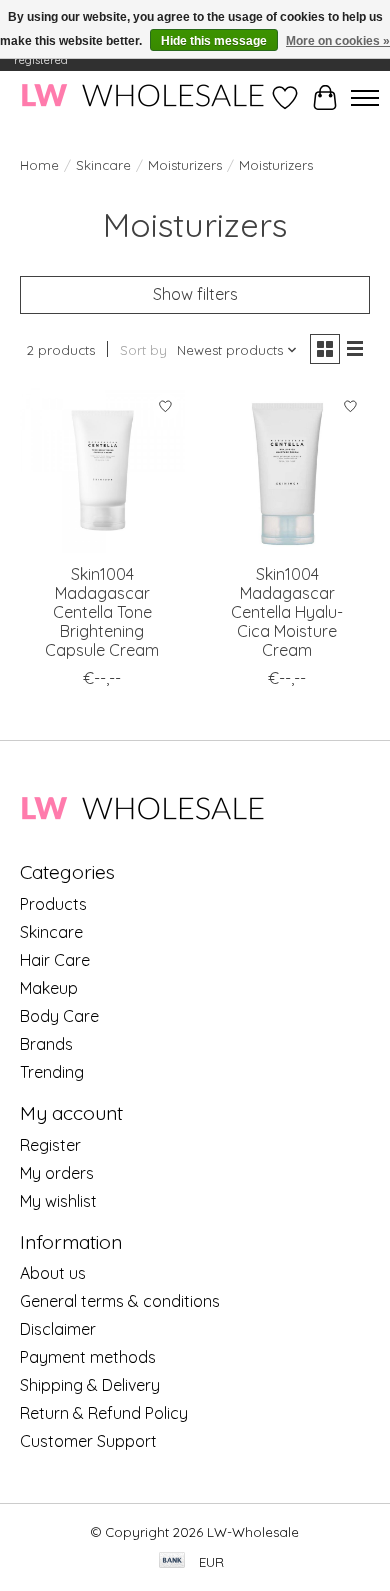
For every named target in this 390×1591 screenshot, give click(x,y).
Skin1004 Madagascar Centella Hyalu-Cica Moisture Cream (287, 612)
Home (39, 165)
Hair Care (55, 960)
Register (50, 1145)
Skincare (103, 165)
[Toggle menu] (365, 98)
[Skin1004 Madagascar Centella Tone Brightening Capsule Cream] (102, 470)
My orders (57, 1173)
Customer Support (88, 1441)
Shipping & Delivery (90, 1385)
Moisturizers (185, 165)
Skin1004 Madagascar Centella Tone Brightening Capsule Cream (102, 612)
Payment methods (88, 1357)
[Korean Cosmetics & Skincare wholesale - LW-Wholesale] (142, 97)
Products (53, 904)
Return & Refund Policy (104, 1413)
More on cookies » (338, 41)
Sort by (143, 350)
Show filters (195, 294)
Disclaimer (58, 1329)
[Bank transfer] (172, 1561)
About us (53, 1273)
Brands (46, 1044)
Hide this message (214, 41)
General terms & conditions (120, 1301)
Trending (52, 1072)
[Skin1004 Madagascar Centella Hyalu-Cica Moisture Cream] (287, 470)
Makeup (49, 988)
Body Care (59, 1016)
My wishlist (58, 1201)
